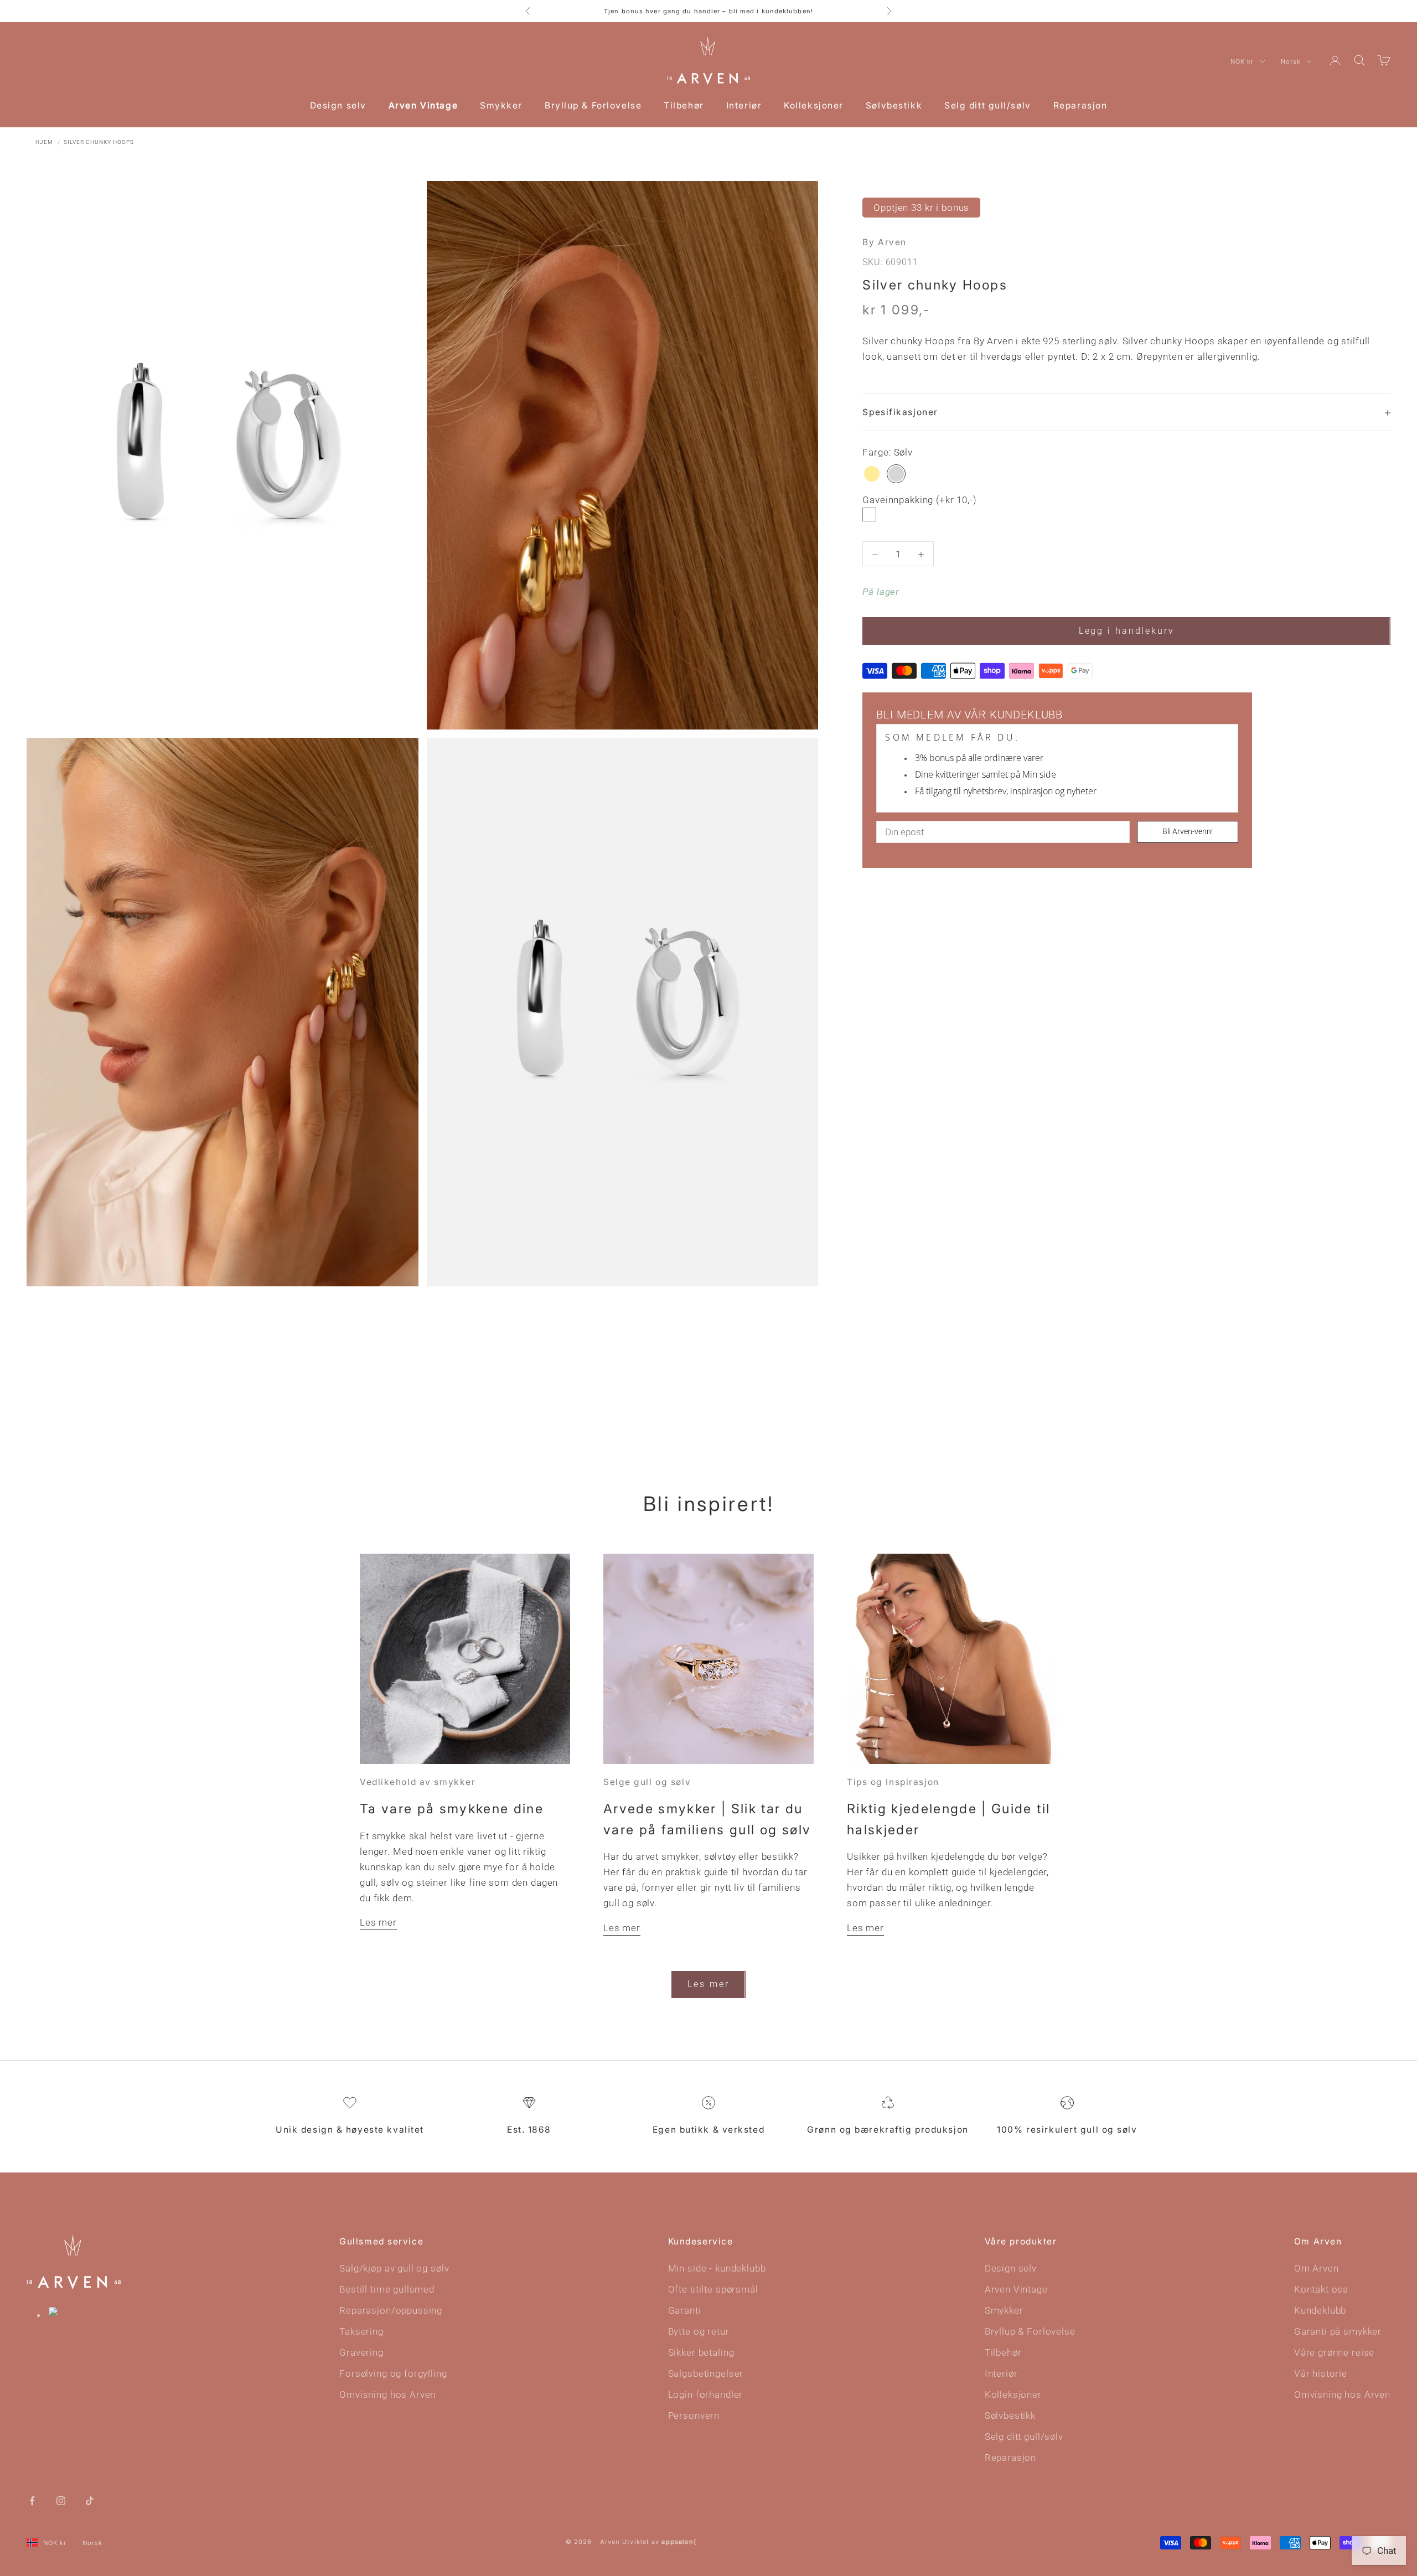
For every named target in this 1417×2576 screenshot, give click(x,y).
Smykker (501, 105)
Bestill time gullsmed (387, 2289)
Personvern (694, 2415)
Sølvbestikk (894, 105)
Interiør (744, 105)
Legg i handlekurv (1127, 631)
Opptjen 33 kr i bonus (921, 208)
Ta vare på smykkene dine (452, 1809)
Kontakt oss (1321, 2289)
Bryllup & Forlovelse (593, 105)
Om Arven (1317, 2268)
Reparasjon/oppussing (391, 2310)
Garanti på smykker (1338, 2331)
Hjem (44, 142)
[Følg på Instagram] (61, 2500)
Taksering (361, 2331)
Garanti (685, 2310)
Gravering (361, 2352)
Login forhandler (706, 2394)
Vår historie (1321, 2373)
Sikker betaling (701, 2352)
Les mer (378, 1922)
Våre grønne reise (1334, 2352)
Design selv (338, 105)
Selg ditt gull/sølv (988, 105)
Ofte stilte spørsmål (713, 2289)
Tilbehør (684, 105)
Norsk (1291, 61)
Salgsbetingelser (706, 2373)
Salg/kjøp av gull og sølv (394, 2268)
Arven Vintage (423, 105)
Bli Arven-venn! (1188, 832)
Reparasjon (1080, 105)
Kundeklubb (1320, 2310)
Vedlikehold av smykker (418, 1782)
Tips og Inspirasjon (893, 1782)
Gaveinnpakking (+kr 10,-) (919, 500)
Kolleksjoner (814, 105)
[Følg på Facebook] (32, 2500)
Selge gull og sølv (647, 1782)
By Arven (884, 242)
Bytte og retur (699, 2331)
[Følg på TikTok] (90, 2500)
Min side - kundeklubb (717, 2268)
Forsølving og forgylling (393, 2373)
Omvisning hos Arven (387, 2394)
